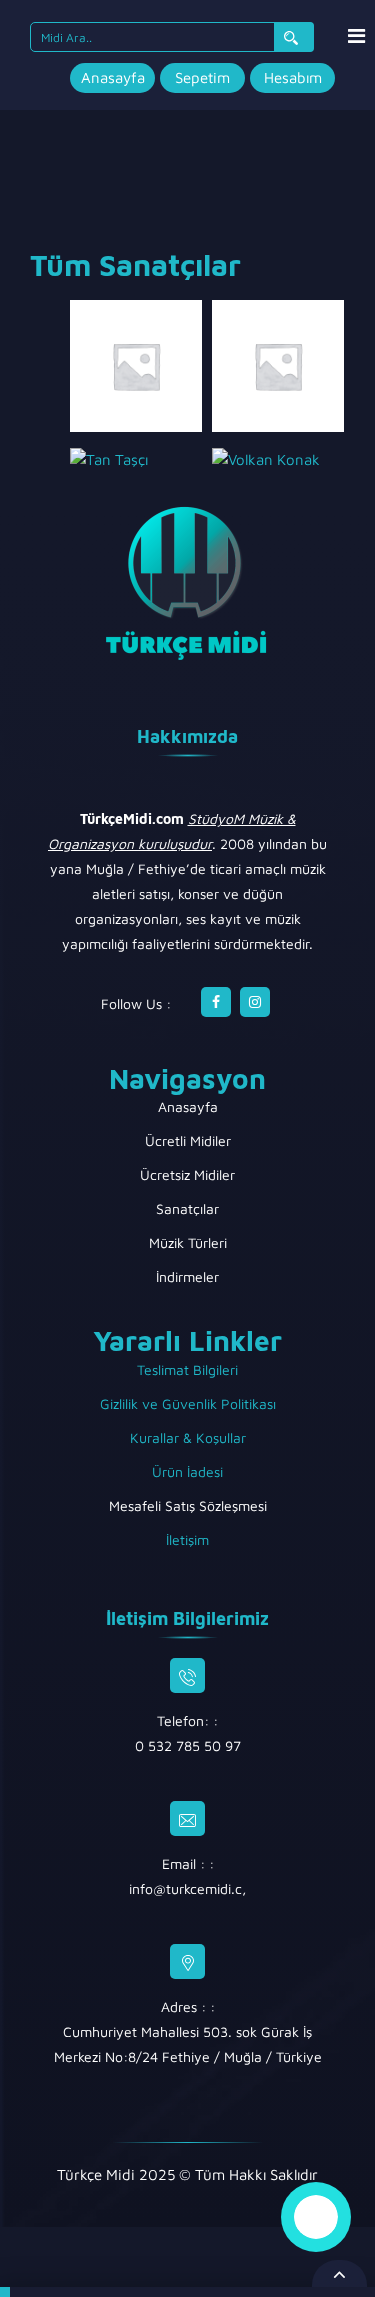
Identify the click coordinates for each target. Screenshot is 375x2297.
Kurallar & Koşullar (188, 1437)
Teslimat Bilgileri (187, 1369)
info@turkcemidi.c (185, 1888)
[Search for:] (172, 37)
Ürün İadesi (187, 1471)
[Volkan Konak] (266, 458)
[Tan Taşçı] (109, 458)
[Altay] (136, 364)
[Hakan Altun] (278, 364)
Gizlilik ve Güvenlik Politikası (188, 1403)
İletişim (187, 1539)
